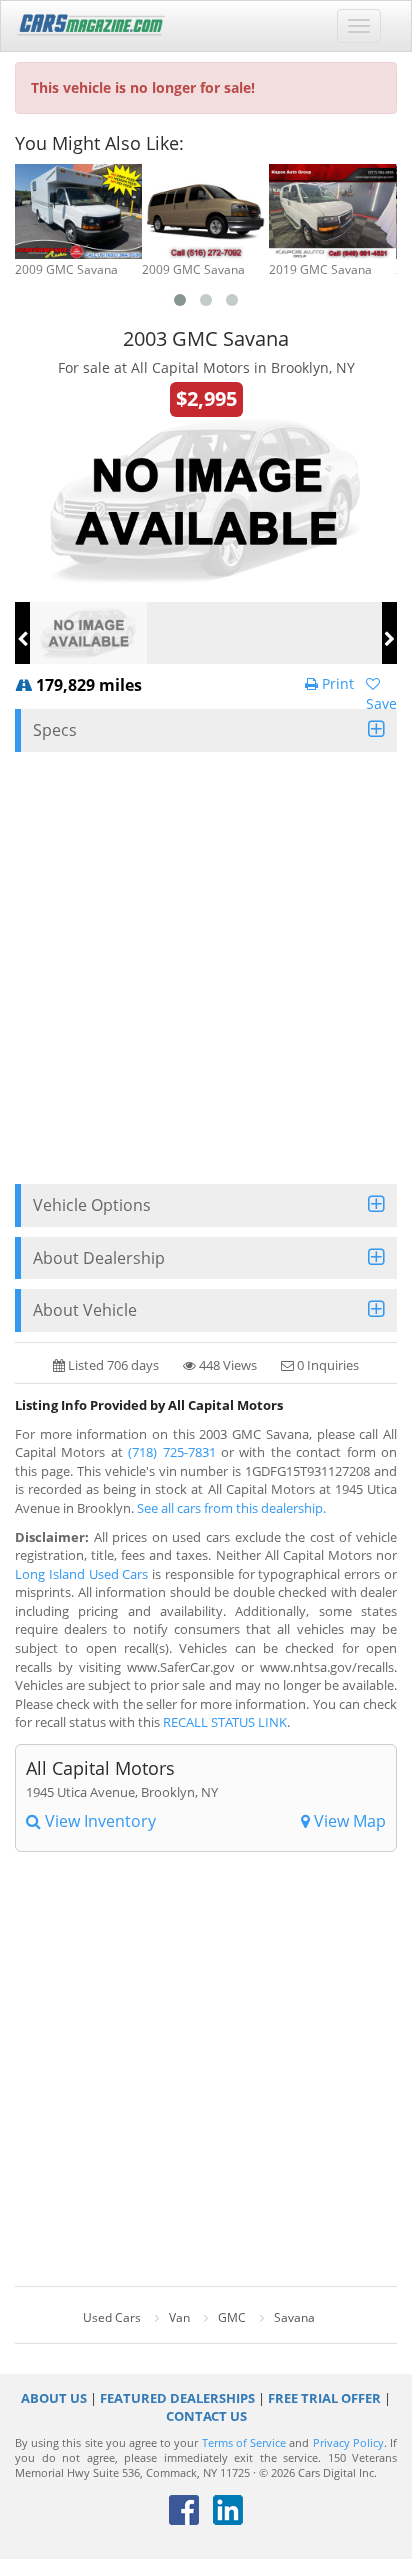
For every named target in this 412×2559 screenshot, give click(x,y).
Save (381, 703)
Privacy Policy (348, 2443)
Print (336, 683)
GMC (232, 2317)
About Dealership (99, 1258)
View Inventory (98, 1821)
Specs (55, 730)
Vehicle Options (92, 1205)
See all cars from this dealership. (231, 1508)
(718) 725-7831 (171, 1452)
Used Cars (112, 2317)
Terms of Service (244, 2443)
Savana (294, 2317)
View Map (348, 1821)
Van (179, 2317)
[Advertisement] (206, 968)
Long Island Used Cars (81, 1574)
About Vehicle (85, 1310)
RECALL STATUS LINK (225, 1722)
